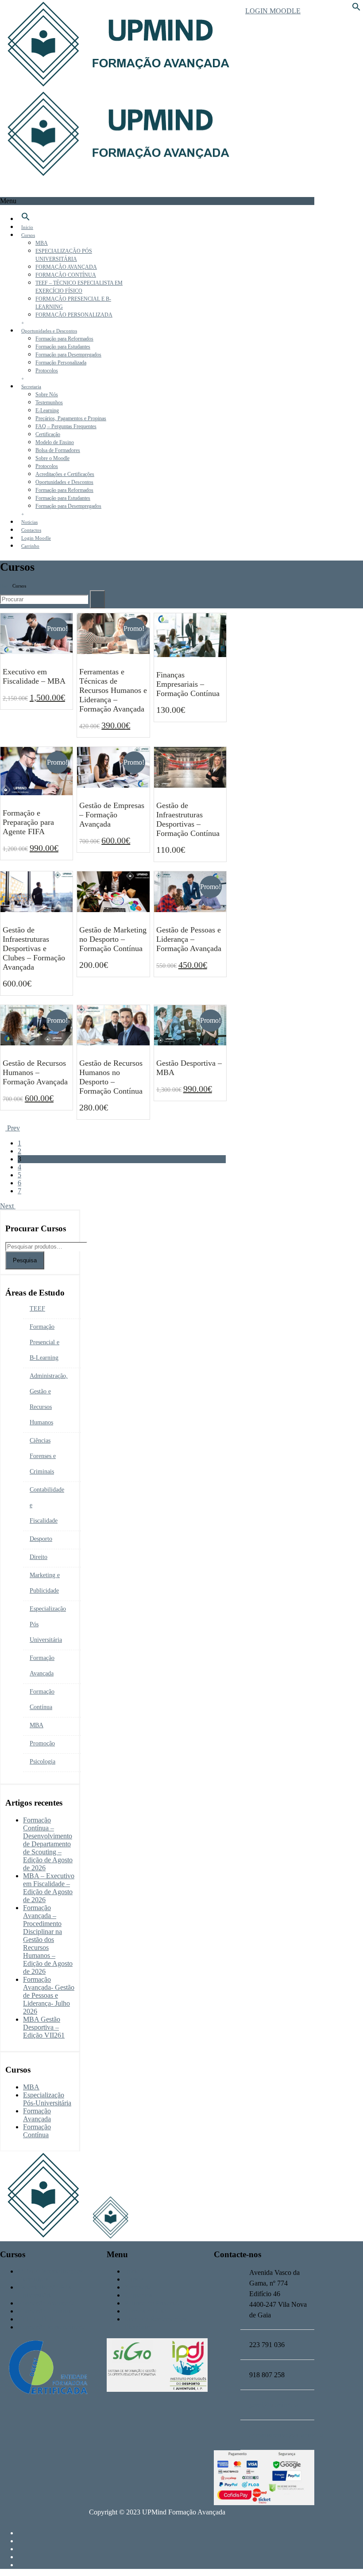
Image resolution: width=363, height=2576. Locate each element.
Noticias (29, 522)
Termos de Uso (146, 2311)
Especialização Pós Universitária (48, 1624)
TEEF (37, 1309)
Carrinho (30, 546)
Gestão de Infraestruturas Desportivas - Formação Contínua (190, 817)
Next (8, 1206)
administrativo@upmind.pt (286, 2435)
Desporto (41, 1539)
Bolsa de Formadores (58, 450)
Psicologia (42, 1762)
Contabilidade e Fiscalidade (47, 1505)
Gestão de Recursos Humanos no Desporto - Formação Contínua (113, 1075)
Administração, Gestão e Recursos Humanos (49, 1399)
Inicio (27, 227)
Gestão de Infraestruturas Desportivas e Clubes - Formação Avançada (37, 946)
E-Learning (47, 410)
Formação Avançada (42, 1666)
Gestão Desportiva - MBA (190, 1066)
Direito (39, 1557)
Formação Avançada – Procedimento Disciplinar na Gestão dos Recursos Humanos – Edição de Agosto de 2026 (48, 1940)
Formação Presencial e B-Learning (44, 1342)
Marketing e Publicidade (45, 1583)
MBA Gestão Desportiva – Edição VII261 (44, 2027)
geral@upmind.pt (274, 2405)
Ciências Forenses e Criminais (43, 1456)
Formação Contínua (42, 1699)
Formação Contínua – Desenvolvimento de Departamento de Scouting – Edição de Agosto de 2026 (48, 1844)
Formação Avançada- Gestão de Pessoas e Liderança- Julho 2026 (49, 1995)
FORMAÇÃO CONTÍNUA (66, 275)
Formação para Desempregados (68, 355)
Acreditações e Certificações (65, 474)
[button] (356, 9)
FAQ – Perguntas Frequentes (66, 426)
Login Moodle (273, 11)
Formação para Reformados (64, 339)
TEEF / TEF (35, 2319)
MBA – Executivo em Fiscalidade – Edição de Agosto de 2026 (49, 1888)
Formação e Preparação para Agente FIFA (37, 820)
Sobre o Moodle (52, 458)
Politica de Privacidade (156, 2303)
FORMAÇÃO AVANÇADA (66, 267)
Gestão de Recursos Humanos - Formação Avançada (37, 1070)
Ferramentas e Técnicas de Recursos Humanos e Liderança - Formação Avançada (113, 688)
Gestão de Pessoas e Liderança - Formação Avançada (190, 937)
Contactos (31, 530)
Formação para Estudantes (63, 347)
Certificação (48, 434)
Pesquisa (25, 1260)
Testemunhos (49, 402)
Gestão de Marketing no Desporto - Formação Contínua (113, 937)
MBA (42, 243)
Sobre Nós (47, 395)
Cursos (28, 235)
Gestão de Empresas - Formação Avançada (113, 812)
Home (6, 586)
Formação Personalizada (61, 363)
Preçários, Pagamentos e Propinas (71, 418)
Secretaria (31, 387)
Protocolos (47, 371)
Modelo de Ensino (55, 442)
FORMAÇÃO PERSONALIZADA (74, 315)
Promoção (42, 1743)
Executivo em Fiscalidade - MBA (37, 674)
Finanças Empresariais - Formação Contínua (190, 682)
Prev (13, 1128)
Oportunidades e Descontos (49, 331)
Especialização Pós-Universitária (47, 2099)
